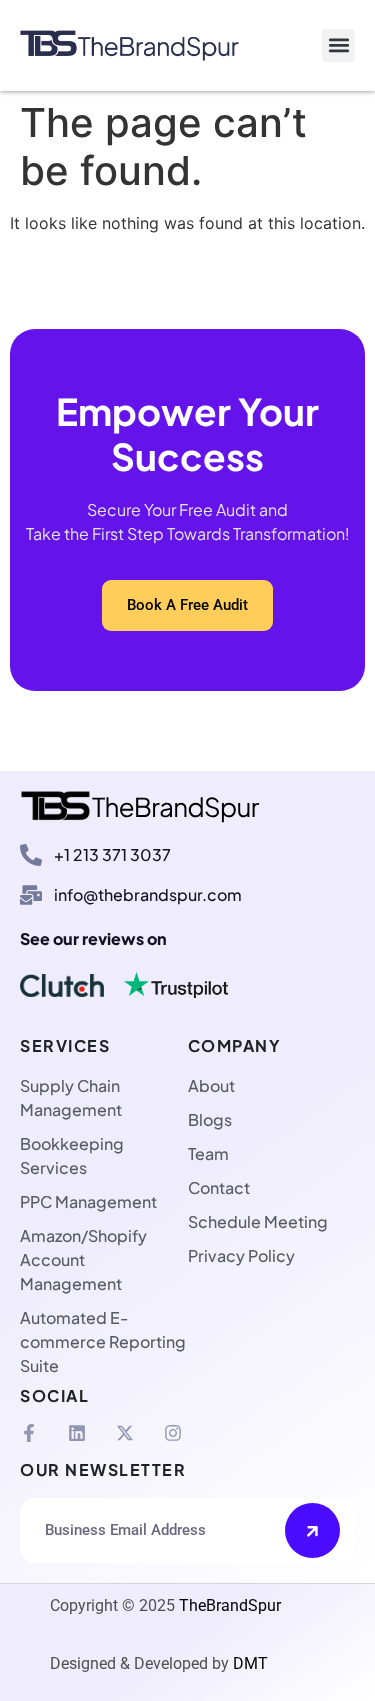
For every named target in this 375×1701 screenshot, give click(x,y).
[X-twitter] (125, 1433)
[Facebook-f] (29, 1433)
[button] (338, 45)
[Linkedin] (77, 1433)
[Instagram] (173, 1433)
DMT (250, 1663)
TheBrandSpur (230, 1605)
